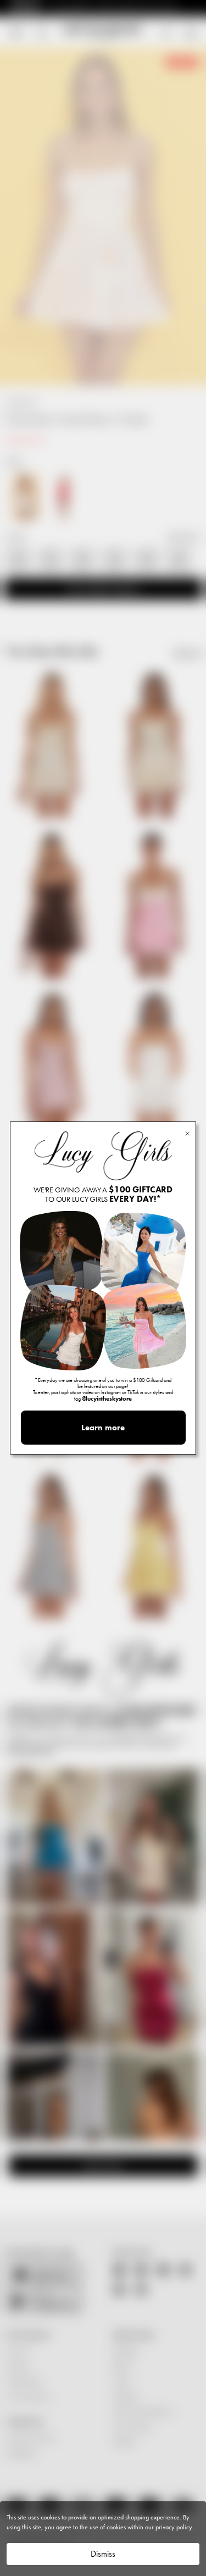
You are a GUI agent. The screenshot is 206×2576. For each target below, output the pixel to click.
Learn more (103, 1428)
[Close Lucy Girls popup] (187, 1133)
